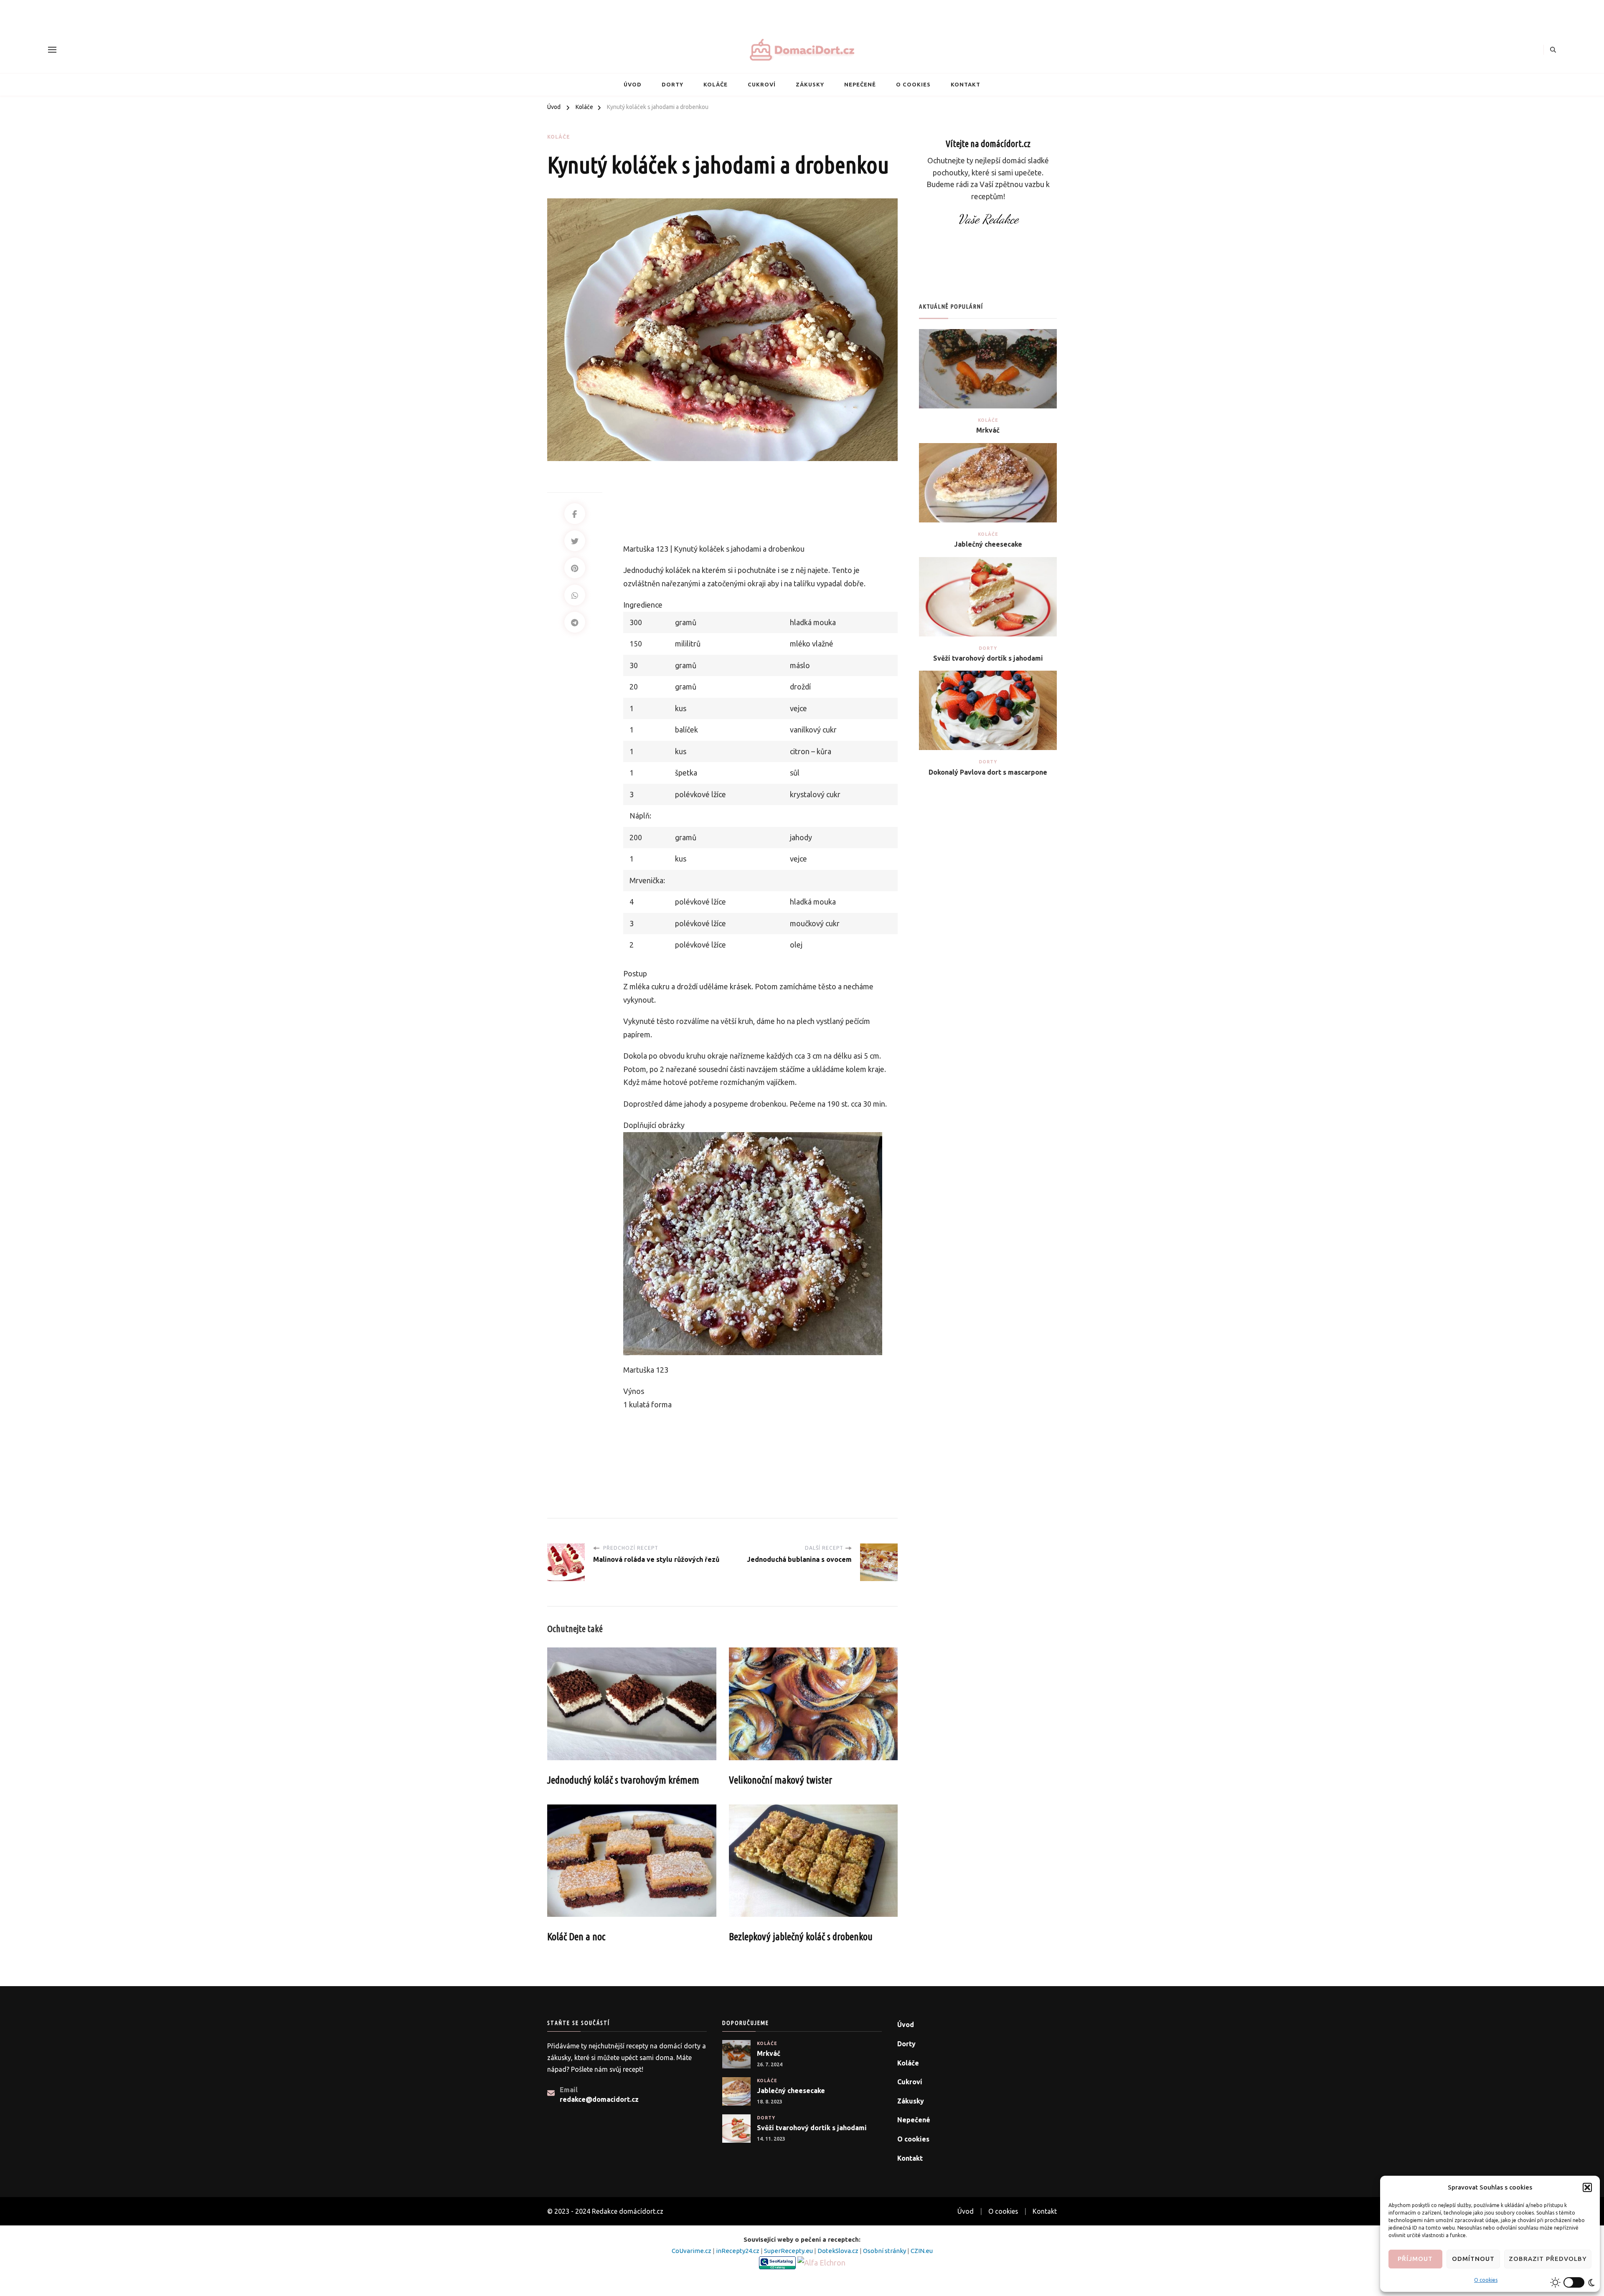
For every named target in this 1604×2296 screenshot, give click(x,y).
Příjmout (1415, 2259)
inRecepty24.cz (738, 2251)
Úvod (633, 84)
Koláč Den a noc (576, 1937)
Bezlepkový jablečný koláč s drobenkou (801, 1937)
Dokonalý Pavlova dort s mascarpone (988, 772)
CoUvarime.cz (692, 2251)
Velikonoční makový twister (780, 1780)
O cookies (1486, 2280)
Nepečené (860, 84)
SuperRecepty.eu (789, 2251)
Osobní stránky (885, 2251)
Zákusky (810, 84)
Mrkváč (988, 430)
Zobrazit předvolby (1548, 2259)
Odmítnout (1473, 2259)
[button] (1587, 2187)
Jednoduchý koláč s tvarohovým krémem (623, 1780)
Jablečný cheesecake (988, 544)
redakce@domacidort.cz (599, 2099)
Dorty (673, 84)
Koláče (716, 84)
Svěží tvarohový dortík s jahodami (988, 658)
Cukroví (762, 84)
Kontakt (966, 84)
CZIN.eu (922, 2251)
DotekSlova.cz (839, 2251)
